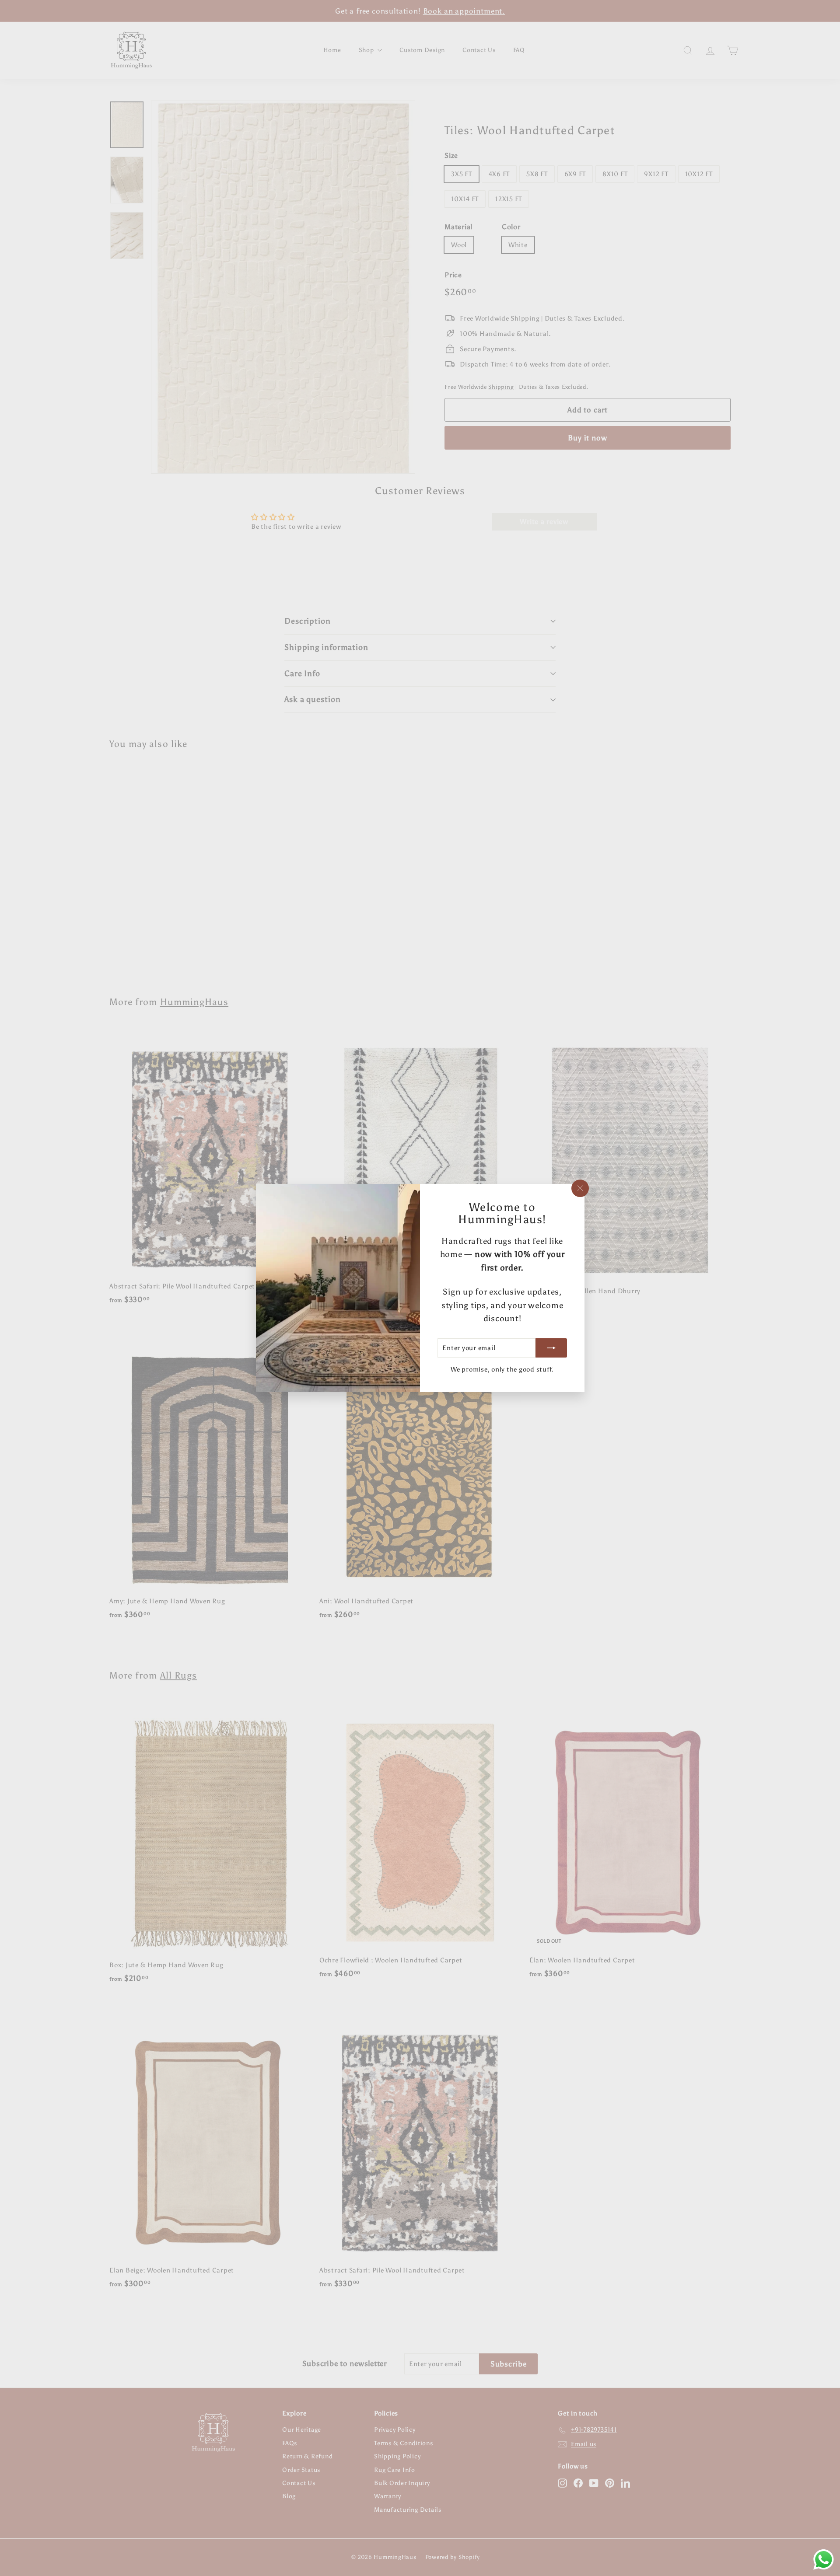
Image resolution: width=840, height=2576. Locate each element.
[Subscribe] (551, 1348)
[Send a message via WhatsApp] (824, 2560)
